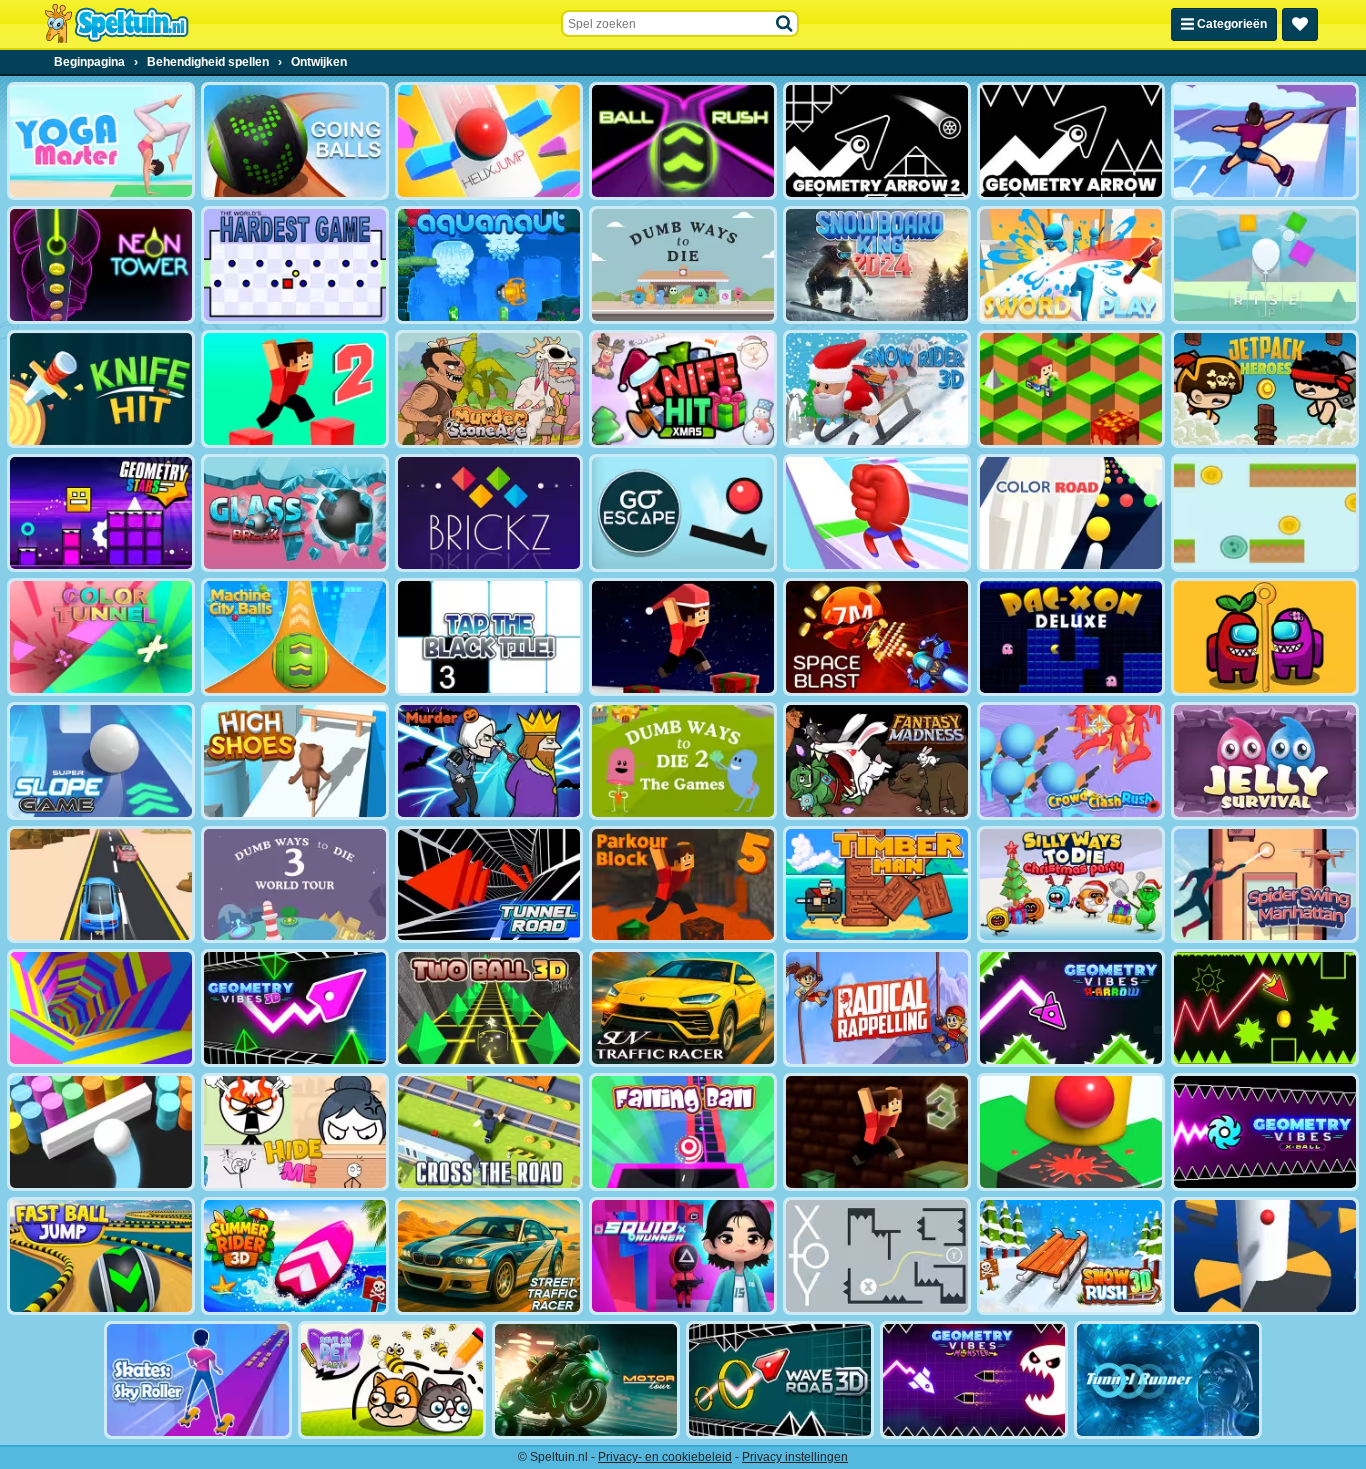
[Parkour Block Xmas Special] (683, 637)
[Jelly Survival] (1265, 761)
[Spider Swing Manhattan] (1265, 885)
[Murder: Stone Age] (489, 389)
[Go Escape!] (683, 513)
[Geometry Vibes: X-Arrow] (1071, 1008)
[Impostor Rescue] (1265, 637)
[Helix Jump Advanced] (1071, 1132)
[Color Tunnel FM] (101, 637)
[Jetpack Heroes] (1265, 389)
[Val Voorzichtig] (1265, 513)
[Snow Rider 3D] (877, 389)
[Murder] (489, 761)
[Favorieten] (1300, 24)
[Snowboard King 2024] (877, 265)
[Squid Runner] (683, 1256)
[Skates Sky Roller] (198, 1380)
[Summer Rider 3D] (295, 1256)
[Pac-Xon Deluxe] (1071, 637)
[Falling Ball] (683, 1132)
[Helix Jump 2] (1265, 1256)
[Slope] (489, 1008)
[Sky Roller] (1265, 141)
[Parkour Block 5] (683, 885)
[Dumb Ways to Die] (683, 265)
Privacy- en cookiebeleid (665, 1457)
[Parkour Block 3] (877, 1132)
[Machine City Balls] (295, 637)
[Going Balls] (295, 141)
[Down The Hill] (1071, 389)
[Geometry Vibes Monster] (974, 1380)
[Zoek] (785, 24)
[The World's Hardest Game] (295, 265)
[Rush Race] (101, 885)
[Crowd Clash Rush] (1071, 761)
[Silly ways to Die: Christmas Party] (1071, 885)
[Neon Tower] (101, 265)
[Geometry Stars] (101, 513)
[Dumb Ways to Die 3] (295, 885)
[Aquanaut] (489, 265)
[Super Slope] (101, 761)
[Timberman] (877, 885)
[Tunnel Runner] (1168, 1380)
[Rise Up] (1265, 265)
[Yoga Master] (101, 141)
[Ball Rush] (683, 141)
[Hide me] (295, 1132)
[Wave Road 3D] (780, 1380)
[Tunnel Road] (489, 885)
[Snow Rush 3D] (1071, 1256)
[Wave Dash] (1265, 1008)
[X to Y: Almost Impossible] (877, 1256)
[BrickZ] (489, 513)
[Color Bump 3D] (101, 1132)
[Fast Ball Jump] (101, 1256)
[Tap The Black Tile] (489, 637)
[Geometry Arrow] (1071, 141)
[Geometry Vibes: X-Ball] (1265, 1132)
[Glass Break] (295, 513)
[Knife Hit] (101, 389)
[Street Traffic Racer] (489, 1256)
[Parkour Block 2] (295, 389)
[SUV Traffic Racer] (683, 1008)
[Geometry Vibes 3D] (295, 1008)
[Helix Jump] (489, 141)
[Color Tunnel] (101, 1008)
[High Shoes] (295, 761)
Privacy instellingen (795, 1457)
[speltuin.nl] (116, 24)
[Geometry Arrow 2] (877, 141)
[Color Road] (1071, 513)
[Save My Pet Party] (392, 1380)
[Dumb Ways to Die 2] (683, 761)
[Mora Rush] (877, 513)
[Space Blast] (877, 637)
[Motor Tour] (586, 1380)
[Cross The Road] (489, 1132)
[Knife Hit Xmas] (683, 389)
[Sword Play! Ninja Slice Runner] (1071, 265)
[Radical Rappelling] (877, 1008)
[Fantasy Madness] (877, 761)
